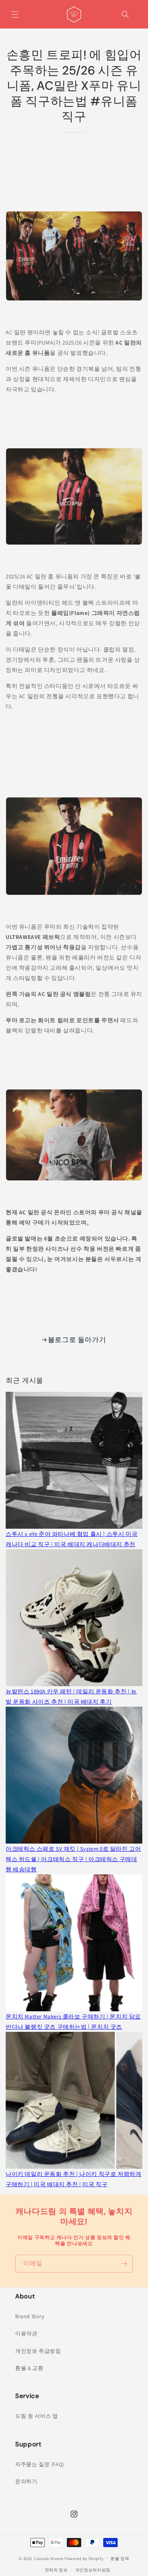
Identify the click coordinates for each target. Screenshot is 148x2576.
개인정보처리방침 (93, 2570)
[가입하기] (124, 2264)
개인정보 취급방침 (38, 2351)
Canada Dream (49, 2558)
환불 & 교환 (29, 2368)
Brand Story (30, 2316)
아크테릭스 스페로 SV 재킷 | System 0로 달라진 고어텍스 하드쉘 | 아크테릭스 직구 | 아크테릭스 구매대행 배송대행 (73, 1859)
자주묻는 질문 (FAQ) (40, 2464)
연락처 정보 (56, 2570)
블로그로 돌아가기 (77, 1340)
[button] (15, 14)
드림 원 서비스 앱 (37, 2416)
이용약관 (26, 2333)
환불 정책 (120, 2559)
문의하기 (26, 2481)
